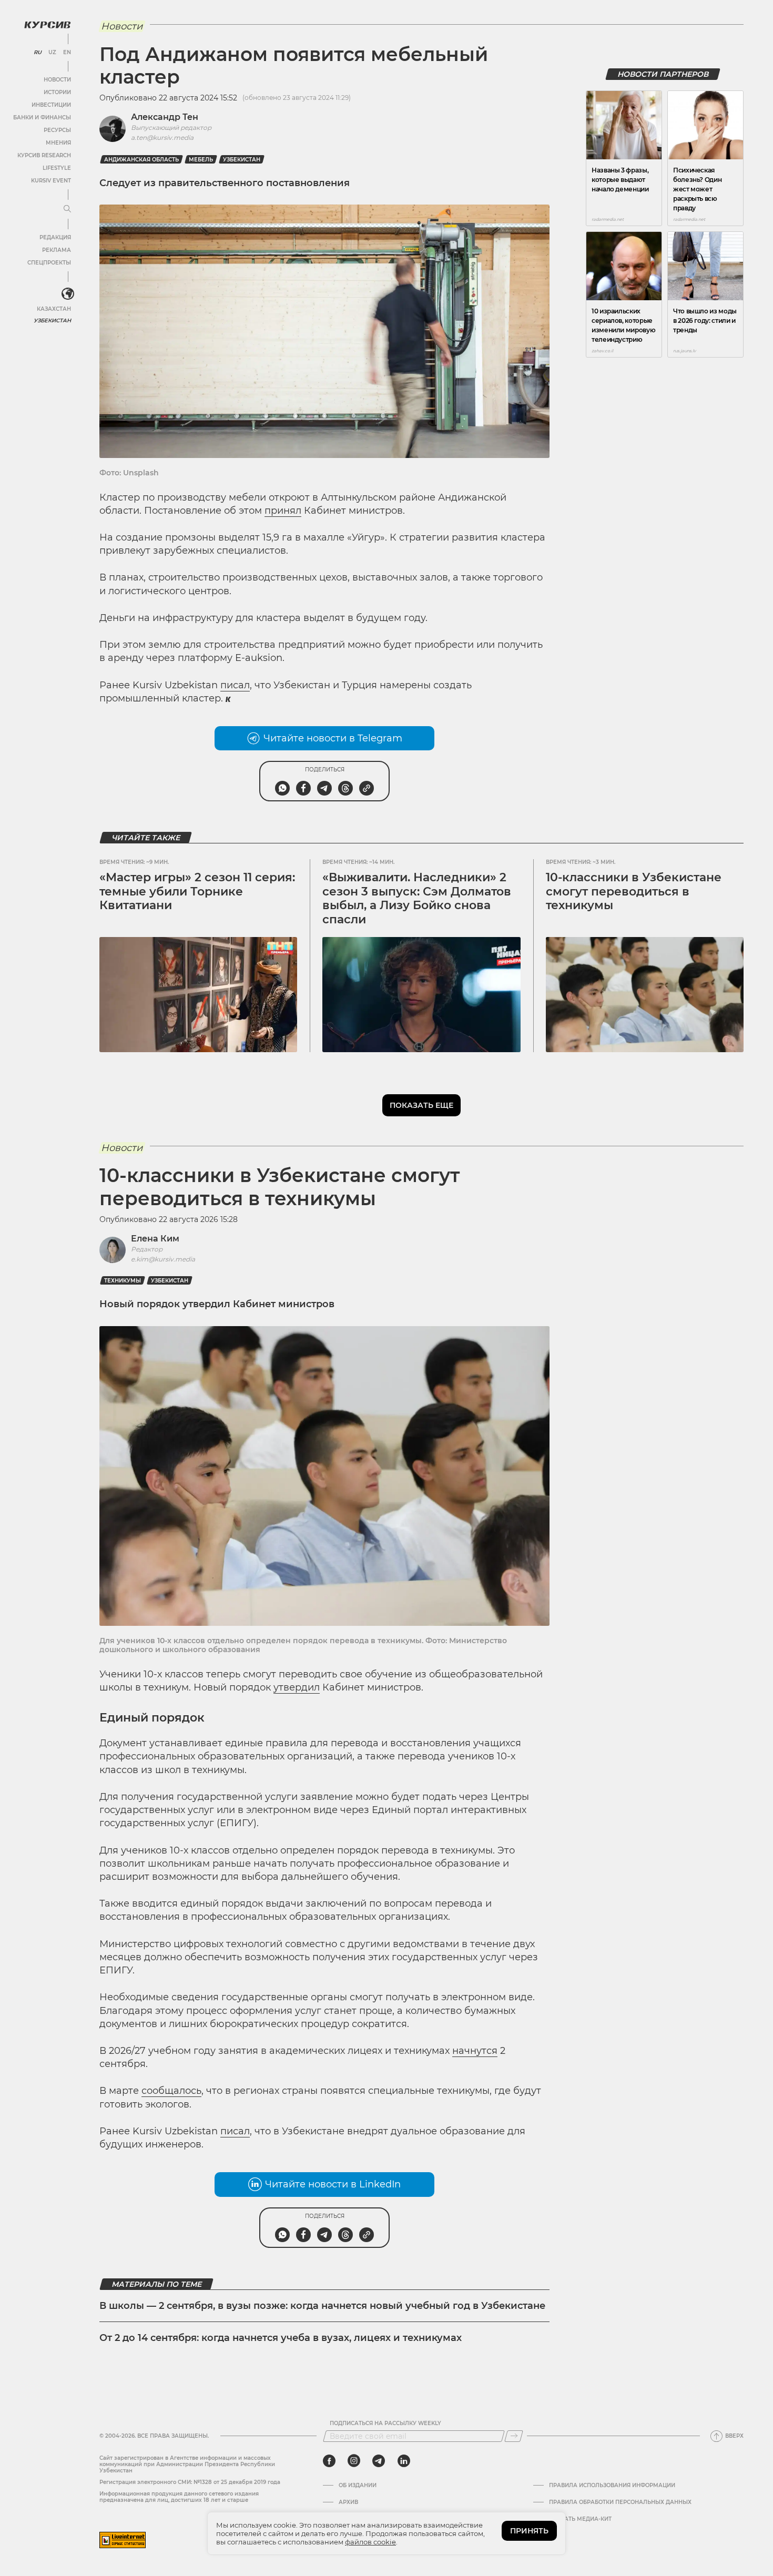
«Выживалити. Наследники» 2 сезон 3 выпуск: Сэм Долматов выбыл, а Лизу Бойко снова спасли (417, 898)
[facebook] (329, 2461)
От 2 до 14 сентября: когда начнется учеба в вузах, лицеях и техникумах (281, 2338)
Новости (57, 80)
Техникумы (123, 1281)
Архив (348, 2502)
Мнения (58, 143)
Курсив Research (44, 155)
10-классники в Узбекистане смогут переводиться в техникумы (634, 891)
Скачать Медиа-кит (580, 2519)
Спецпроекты (49, 263)
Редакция (55, 237)
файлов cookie (370, 2542)
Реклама (57, 250)
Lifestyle (57, 168)
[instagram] (354, 2461)
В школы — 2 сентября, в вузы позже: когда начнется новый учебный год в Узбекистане (322, 2306)
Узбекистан (52, 320)
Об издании (358, 2486)
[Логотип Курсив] (47, 25)
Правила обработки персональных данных (620, 2502)
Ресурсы (57, 130)
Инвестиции (51, 105)
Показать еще (421, 1105)
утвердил (297, 1687)
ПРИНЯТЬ (529, 2531)
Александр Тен (165, 117)
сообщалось (171, 2091)
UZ (52, 53)
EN (67, 53)
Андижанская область (141, 160)
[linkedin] (404, 2461)
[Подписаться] (514, 2436)
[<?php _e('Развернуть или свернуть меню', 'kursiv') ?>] (68, 294)
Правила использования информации (612, 2486)
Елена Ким (155, 1239)
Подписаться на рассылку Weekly (385, 2424)
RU (38, 53)
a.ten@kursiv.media (162, 138)
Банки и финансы (42, 118)
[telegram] (379, 2461)
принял (283, 511)
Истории (57, 92)
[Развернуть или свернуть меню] (67, 209)
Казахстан (54, 309)
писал (235, 685)
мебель (201, 160)
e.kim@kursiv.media (163, 1259)
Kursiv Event (51, 181)
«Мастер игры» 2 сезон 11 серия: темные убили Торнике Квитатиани (197, 891)
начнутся (475, 2051)
